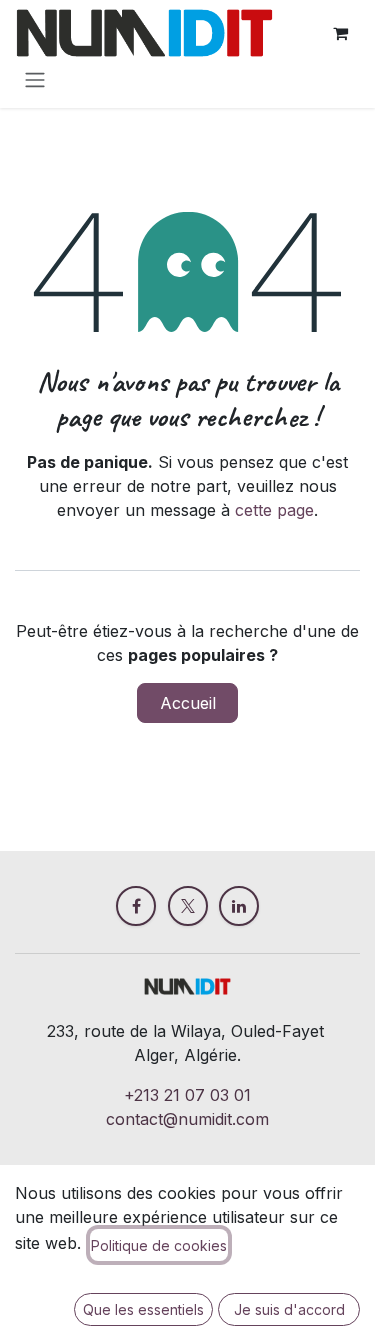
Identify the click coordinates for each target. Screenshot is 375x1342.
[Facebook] (136, 906)
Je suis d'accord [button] (289, 1309)
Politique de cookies (159, 1245)
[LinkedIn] (239, 906)
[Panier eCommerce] (340, 33)
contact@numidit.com (187, 1119)
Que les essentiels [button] (143, 1309)
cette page (274, 510)
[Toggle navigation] (35, 79)
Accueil (188, 703)
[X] (188, 906)
